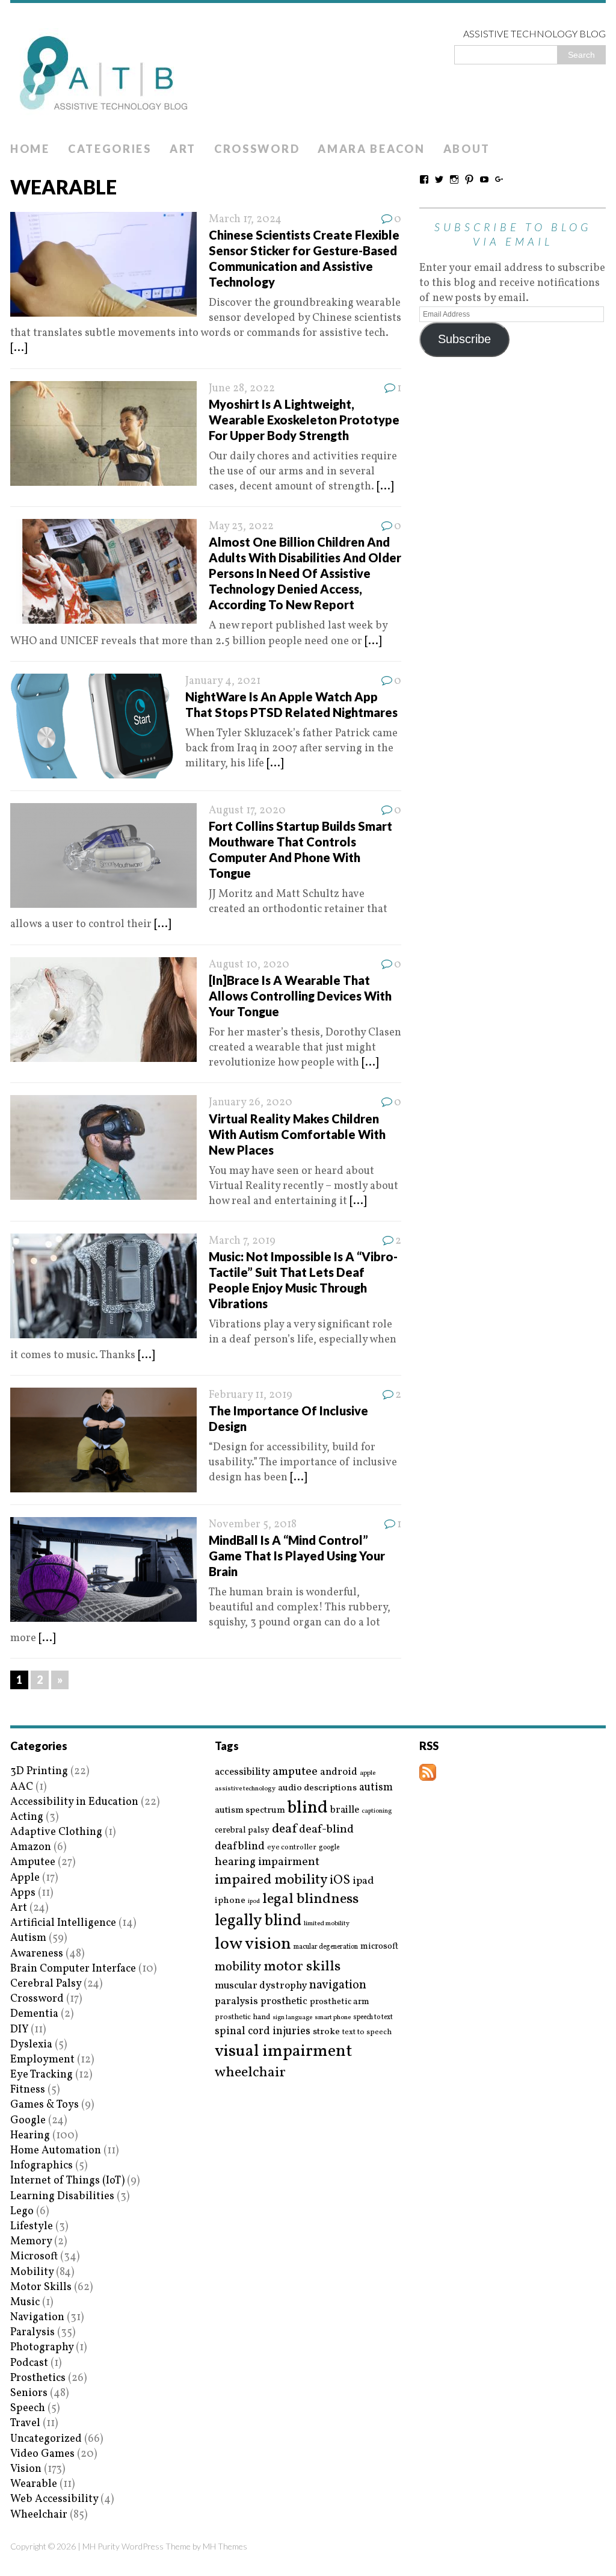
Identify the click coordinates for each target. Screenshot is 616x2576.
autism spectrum (250, 1810)
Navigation (37, 2317)
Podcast (29, 2363)
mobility (238, 1967)
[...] (19, 348)
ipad (363, 1881)
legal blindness (310, 1900)
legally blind (258, 1921)
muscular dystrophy (261, 1986)
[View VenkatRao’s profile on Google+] (499, 179)
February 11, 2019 (251, 1395)
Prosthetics (38, 2378)
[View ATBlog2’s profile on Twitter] (439, 179)
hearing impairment (267, 1862)
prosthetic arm (340, 2002)
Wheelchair (39, 2515)
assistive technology (245, 1789)
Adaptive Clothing (56, 1832)
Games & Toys (45, 2105)
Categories (110, 149)
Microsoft (34, 2257)
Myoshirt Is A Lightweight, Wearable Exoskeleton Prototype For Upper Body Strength (304, 420)
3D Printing (39, 1771)
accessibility (242, 1772)
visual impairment (284, 2051)
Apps (23, 1893)
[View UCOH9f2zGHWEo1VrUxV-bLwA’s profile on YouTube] (484, 179)
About (467, 149)
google (329, 1848)
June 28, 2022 (242, 389)
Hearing (30, 2136)
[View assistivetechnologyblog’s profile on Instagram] (454, 179)
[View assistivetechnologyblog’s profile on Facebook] (424, 179)
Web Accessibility (54, 2499)
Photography (42, 2348)
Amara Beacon (371, 149)
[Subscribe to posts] (428, 1773)
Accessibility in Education (74, 1802)
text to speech (367, 2033)
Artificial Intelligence (63, 1923)
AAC (22, 1787)
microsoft (379, 1947)
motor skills (302, 1967)
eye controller (292, 1847)
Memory (31, 2242)
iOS (340, 1881)
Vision (26, 2469)
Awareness (37, 1954)
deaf (284, 1830)
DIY (19, 2030)
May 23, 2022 (241, 526)
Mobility (32, 2272)
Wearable (34, 2484)
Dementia (34, 2014)
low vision (253, 1945)
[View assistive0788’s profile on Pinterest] (469, 179)
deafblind (240, 1846)
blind (308, 1808)
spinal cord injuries (263, 2031)
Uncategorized (46, 2439)
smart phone (333, 2018)
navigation (338, 1985)
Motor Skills (41, 2287)
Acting (27, 1817)
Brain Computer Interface (73, 1969)
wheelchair (250, 2073)
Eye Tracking (42, 2075)
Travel (25, 2423)
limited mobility (327, 1924)
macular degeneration (326, 1947)
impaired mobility (271, 1880)
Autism (28, 1938)
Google (28, 2121)
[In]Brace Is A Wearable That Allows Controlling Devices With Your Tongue (300, 996)
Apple (25, 1878)
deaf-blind (326, 1830)
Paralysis (32, 2332)
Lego (22, 2211)
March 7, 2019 (242, 1241)
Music (25, 2302)
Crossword (257, 149)
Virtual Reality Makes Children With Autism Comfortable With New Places (297, 1134)
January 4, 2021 (223, 681)
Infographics (42, 2166)
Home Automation (56, 2151)
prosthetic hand (242, 2018)
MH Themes (225, 2546)
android (339, 1772)
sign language (292, 2018)
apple (368, 1773)
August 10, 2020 (249, 965)
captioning (377, 1811)
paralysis (236, 2002)
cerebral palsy (242, 1830)
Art (183, 149)
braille (345, 1810)
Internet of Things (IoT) (67, 2181)
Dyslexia (31, 2045)
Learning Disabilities (62, 2196)
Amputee (33, 1862)
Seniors (29, 2393)
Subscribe (464, 339)
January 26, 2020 (251, 1103)
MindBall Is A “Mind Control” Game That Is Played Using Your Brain (297, 1556)
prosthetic (284, 2001)
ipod (254, 1902)
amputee (295, 1772)
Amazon (31, 1847)
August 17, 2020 (247, 811)
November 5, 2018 (253, 1525)
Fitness (28, 2090)
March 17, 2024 (245, 219)
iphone (230, 1901)
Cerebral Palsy (46, 1984)
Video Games (42, 2454)
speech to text (373, 2017)
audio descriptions (317, 1788)
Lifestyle (32, 2227)
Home (30, 149)
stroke (326, 2032)
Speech (28, 2408)
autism (376, 1788)
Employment (42, 2060)
